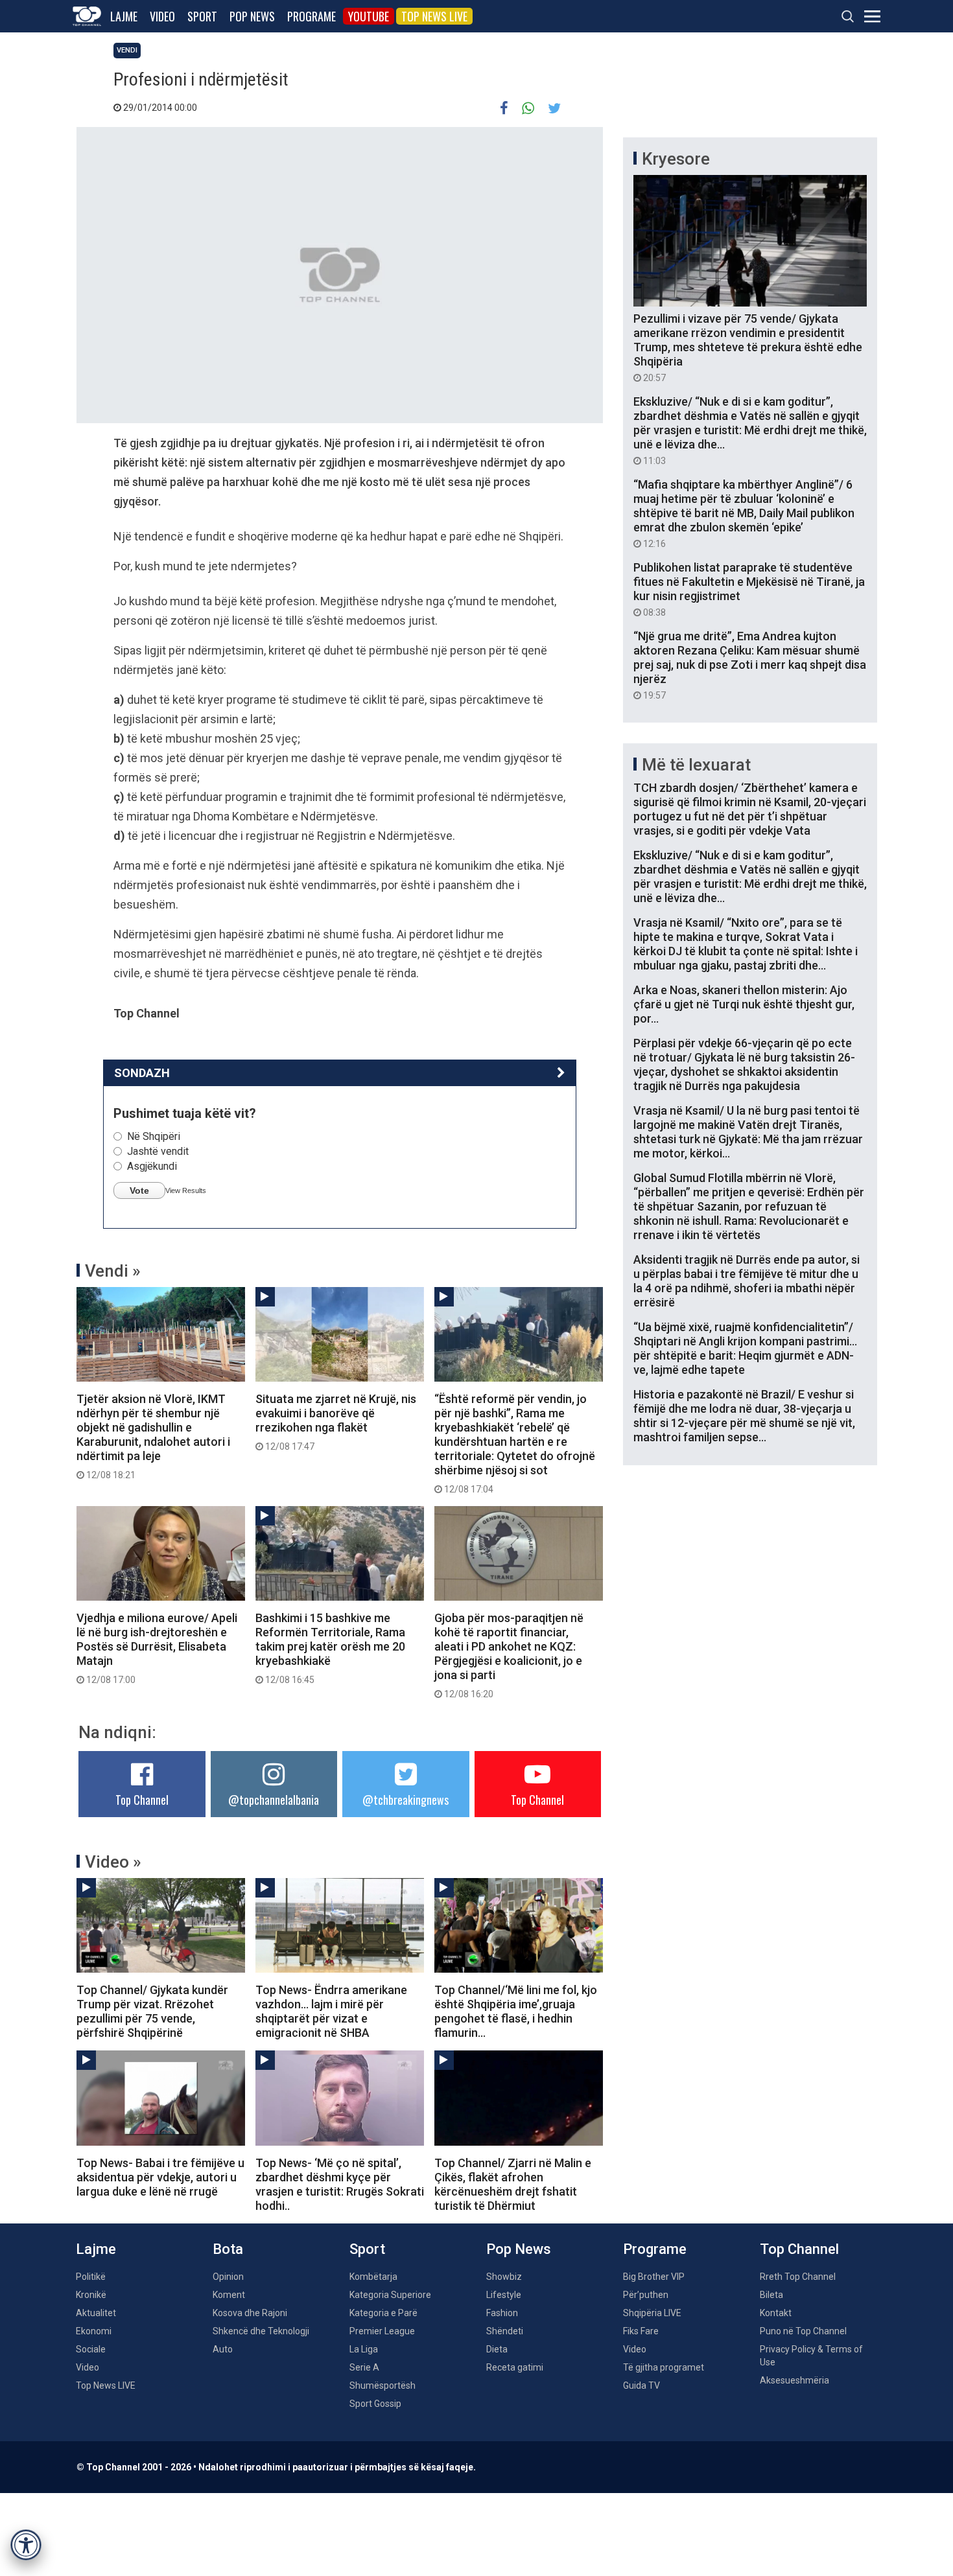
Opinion (228, 2277)
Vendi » (113, 1271)
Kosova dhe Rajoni (250, 2313)
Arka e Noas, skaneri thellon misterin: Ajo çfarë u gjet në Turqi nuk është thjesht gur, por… (744, 1004)
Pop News (252, 16)
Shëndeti (505, 2331)
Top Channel (142, 1800)
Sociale (91, 2349)
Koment (229, 2295)
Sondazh (142, 1073)
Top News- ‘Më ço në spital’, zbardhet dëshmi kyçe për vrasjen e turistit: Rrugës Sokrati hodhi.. (340, 2184)
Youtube (369, 16)
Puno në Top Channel (803, 2331)
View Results (186, 1190)
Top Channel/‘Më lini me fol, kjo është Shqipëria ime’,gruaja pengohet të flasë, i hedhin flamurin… (516, 2011)
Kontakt (776, 2313)
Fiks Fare (641, 2331)
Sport (202, 16)
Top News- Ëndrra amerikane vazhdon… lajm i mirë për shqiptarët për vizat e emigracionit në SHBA (331, 2011)
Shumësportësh (382, 2385)
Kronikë (91, 2295)
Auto (223, 2349)
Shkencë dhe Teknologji (261, 2331)
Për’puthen (646, 2295)
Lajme (124, 16)
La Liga (364, 2349)
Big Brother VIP (654, 2277)
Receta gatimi (515, 2367)
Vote (139, 1190)
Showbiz (504, 2277)
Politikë (91, 2277)
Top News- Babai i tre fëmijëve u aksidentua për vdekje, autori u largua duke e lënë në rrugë (160, 2177)
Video (162, 16)
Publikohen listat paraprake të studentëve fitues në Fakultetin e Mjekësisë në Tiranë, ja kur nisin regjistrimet (749, 589)
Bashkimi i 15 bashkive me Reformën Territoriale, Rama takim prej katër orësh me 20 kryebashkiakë (330, 1648)
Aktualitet (96, 2313)
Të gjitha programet (664, 2367)
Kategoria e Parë (383, 2313)
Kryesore (676, 159)
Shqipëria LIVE (652, 2313)
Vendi (127, 50)
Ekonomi (94, 2331)
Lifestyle (504, 2295)
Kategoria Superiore (390, 2295)
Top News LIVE (434, 16)
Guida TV (641, 2385)
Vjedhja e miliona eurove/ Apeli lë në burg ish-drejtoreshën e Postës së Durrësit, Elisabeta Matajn (157, 1648)
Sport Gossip (375, 2404)
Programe (312, 16)
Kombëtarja (373, 2277)
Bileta (771, 2295)
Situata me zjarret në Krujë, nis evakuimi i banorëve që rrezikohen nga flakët (336, 1422)
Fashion (502, 2313)
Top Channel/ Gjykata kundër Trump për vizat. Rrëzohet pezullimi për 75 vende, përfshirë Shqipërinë (152, 2011)
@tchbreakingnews (406, 1800)
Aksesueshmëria (794, 2380)
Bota (228, 2249)
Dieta (497, 2349)
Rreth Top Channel (798, 2277)
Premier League (382, 2331)
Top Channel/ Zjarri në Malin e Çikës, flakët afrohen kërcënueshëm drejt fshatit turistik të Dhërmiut (513, 2184)
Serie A (364, 2367)
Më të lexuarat (696, 765)
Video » (113, 1862)
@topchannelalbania (274, 1800)
